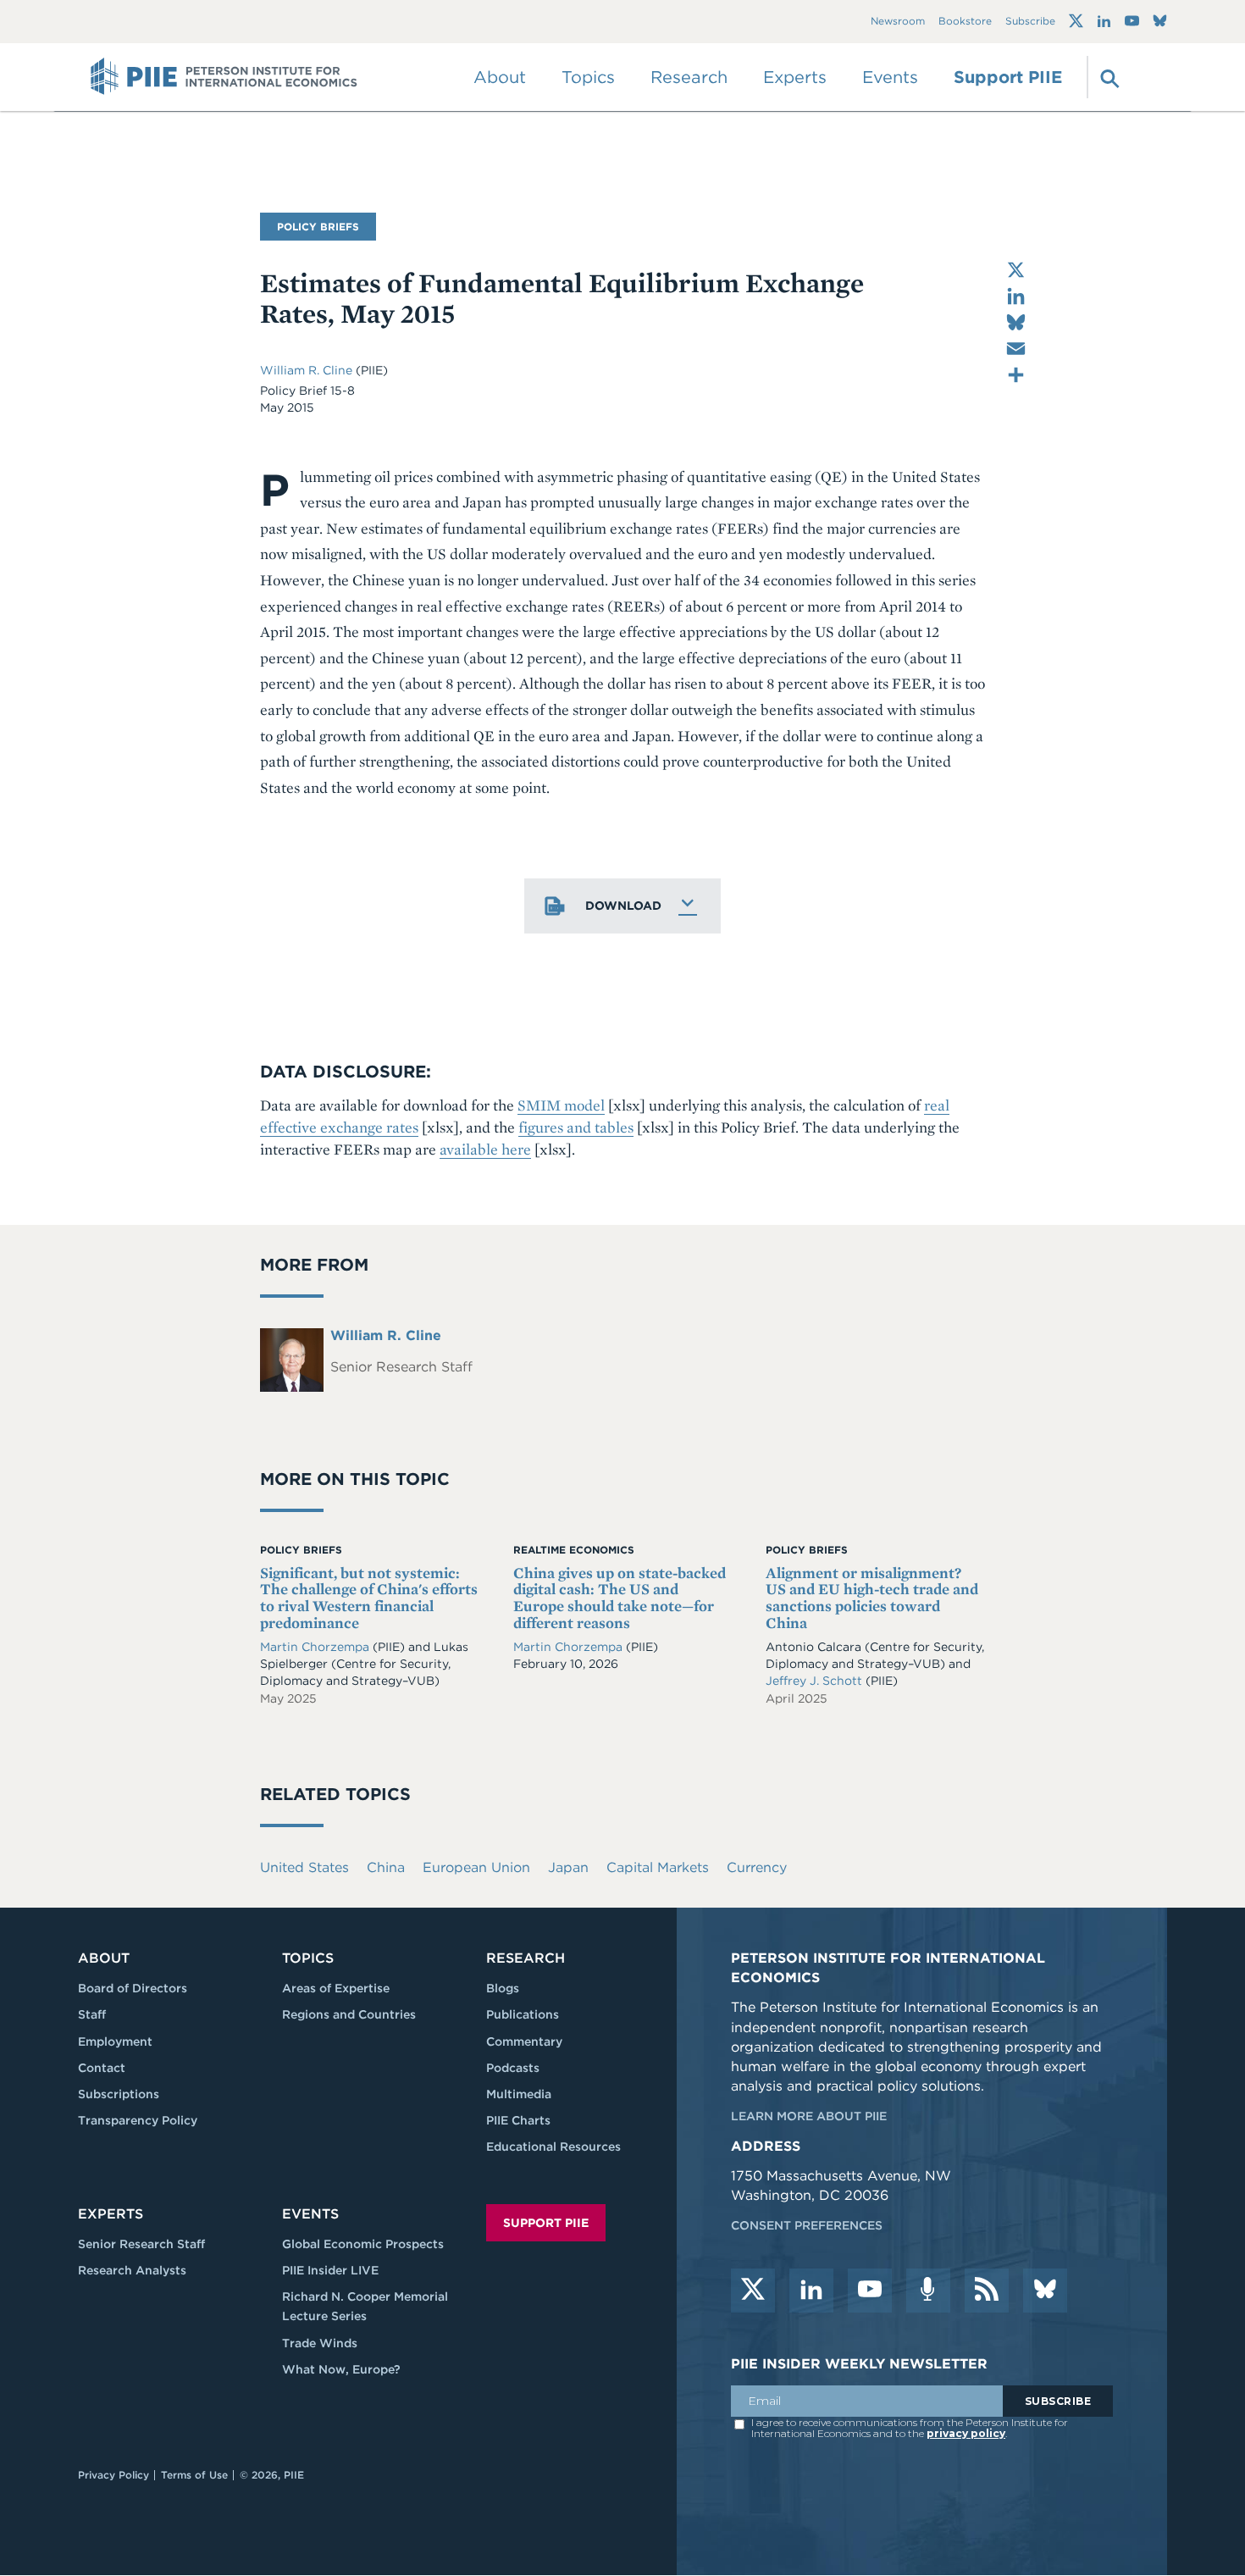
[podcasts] (928, 2291)
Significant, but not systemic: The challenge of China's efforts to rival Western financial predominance (369, 1598)
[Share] (1016, 375)
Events (890, 77)
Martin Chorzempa (315, 1647)
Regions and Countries (349, 2014)
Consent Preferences (807, 2225)
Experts (111, 2214)
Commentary (524, 2041)
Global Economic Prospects (363, 2244)
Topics (308, 1958)
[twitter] (753, 2291)
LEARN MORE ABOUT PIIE (809, 2116)
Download (623, 906)
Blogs (503, 1988)
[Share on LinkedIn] (1016, 296)
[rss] (987, 2291)
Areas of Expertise (336, 1988)
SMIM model (561, 1105)
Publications (523, 2014)
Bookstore (965, 22)
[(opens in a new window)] (1076, 21)
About (104, 1958)
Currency (757, 1867)
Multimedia (519, 2094)
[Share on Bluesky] (1016, 322)
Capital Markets (658, 1867)
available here (485, 1149)
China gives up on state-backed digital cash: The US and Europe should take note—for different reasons (620, 1598)
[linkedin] (811, 2291)
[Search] (1108, 77)
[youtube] (870, 2291)
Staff (92, 2014)
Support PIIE (1008, 77)
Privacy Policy (113, 2475)
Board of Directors (133, 1988)
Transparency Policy (138, 2120)
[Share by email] (1016, 349)
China (386, 1867)
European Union (476, 1867)
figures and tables (576, 1127)
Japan (568, 1867)
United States (304, 1867)
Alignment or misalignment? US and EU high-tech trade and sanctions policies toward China (872, 1598)
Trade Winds (320, 2343)
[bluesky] (1045, 2291)
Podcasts (513, 2068)
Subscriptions (119, 2094)
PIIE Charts (518, 2120)
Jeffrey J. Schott (814, 1681)
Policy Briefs (318, 227)
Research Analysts (132, 2270)
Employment (115, 2041)
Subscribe (1030, 22)
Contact (102, 2068)
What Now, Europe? (341, 2369)
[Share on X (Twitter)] (1016, 270)
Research (526, 1958)
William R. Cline (308, 370)
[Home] (224, 77)
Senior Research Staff (141, 2244)
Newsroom (898, 22)
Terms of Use (194, 2475)
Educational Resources (553, 2147)
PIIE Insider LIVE (330, 2270)
